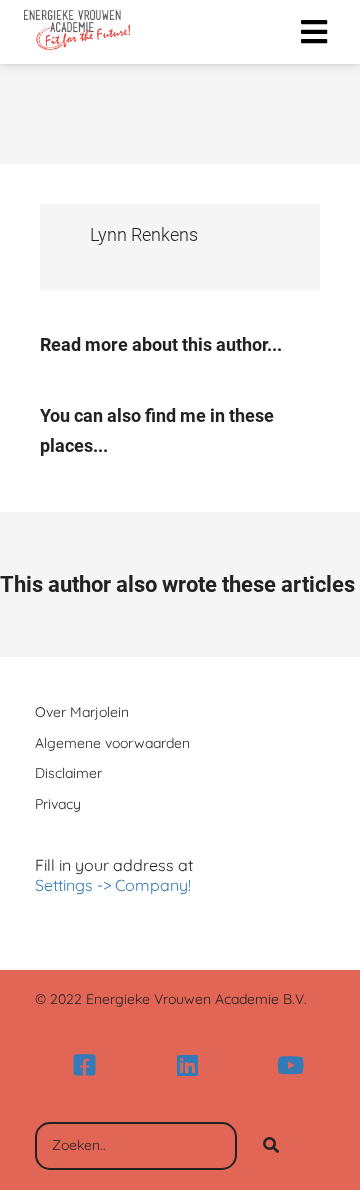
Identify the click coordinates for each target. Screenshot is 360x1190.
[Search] (271, 1146)
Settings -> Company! (113, 885)
